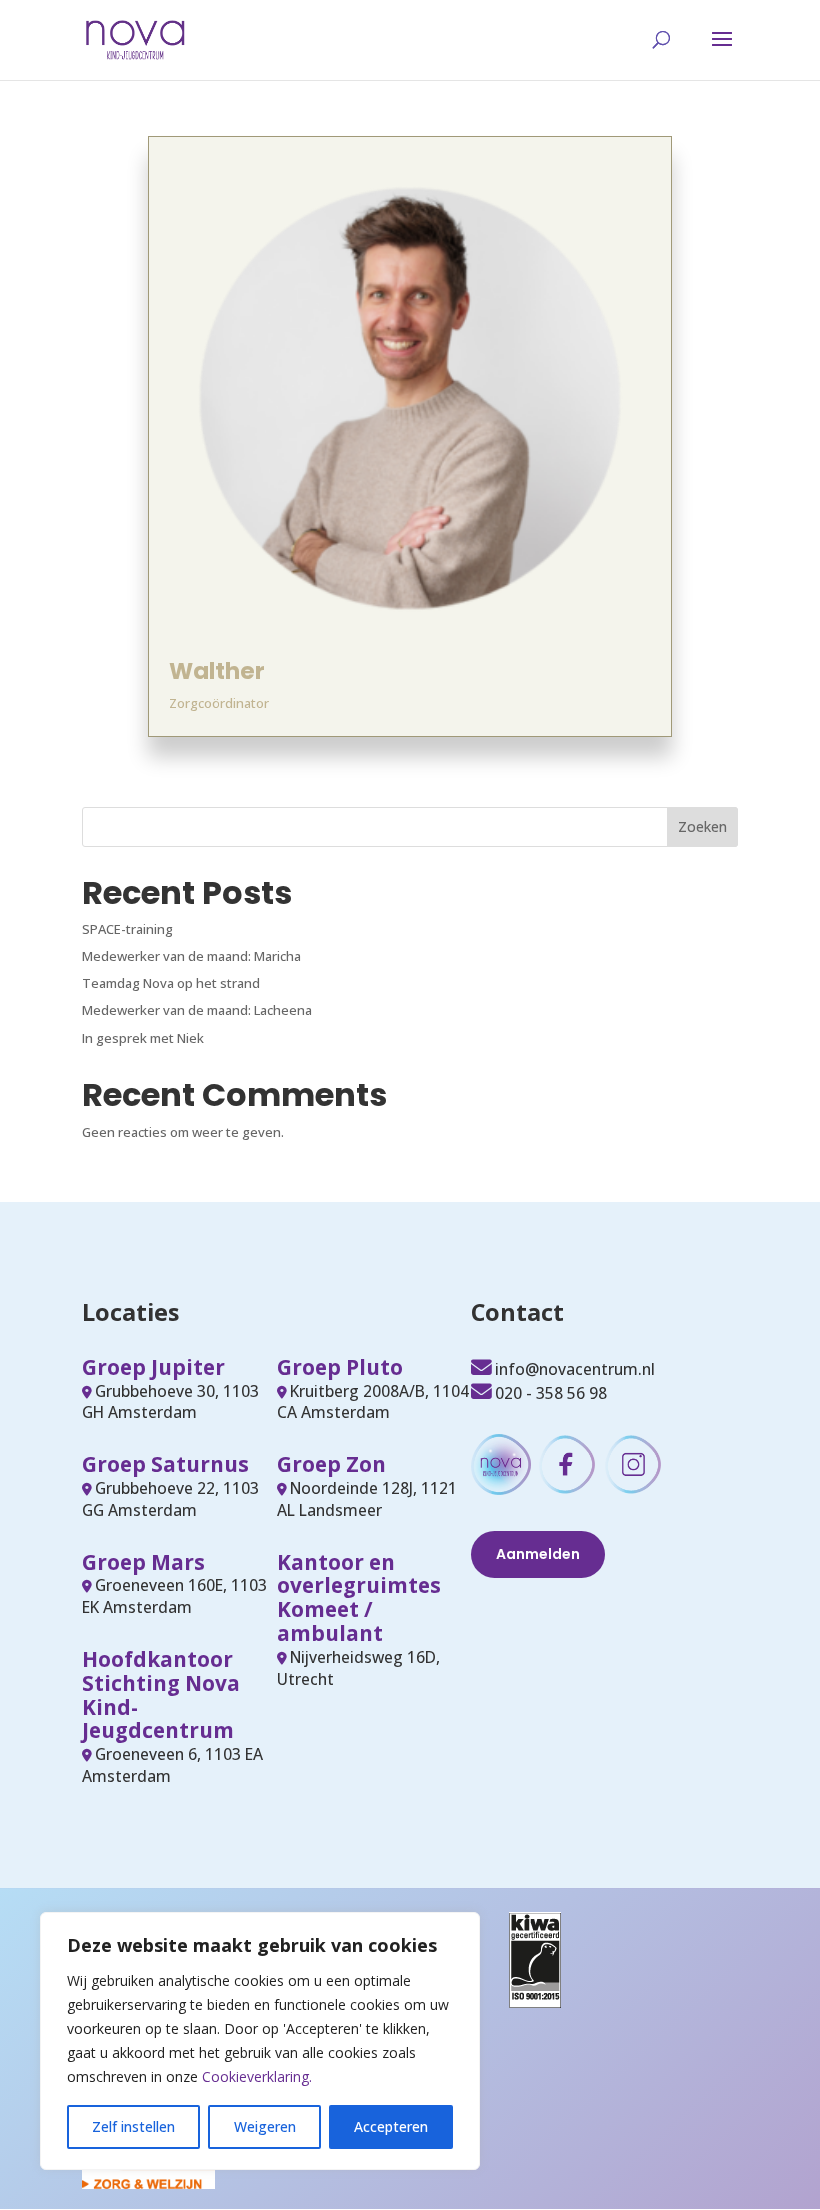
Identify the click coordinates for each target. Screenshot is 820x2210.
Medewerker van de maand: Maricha (191, 956)
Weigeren (265, 2126)
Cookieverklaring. (257, 2076)
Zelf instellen (133, 2126)
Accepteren (391, 2126)
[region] (260, 2041)
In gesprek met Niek (143, 1038)
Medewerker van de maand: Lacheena (197, 1010)
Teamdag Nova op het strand (171, 983)
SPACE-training (127, 929)
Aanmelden (538, 1554)
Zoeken (702, 826)
